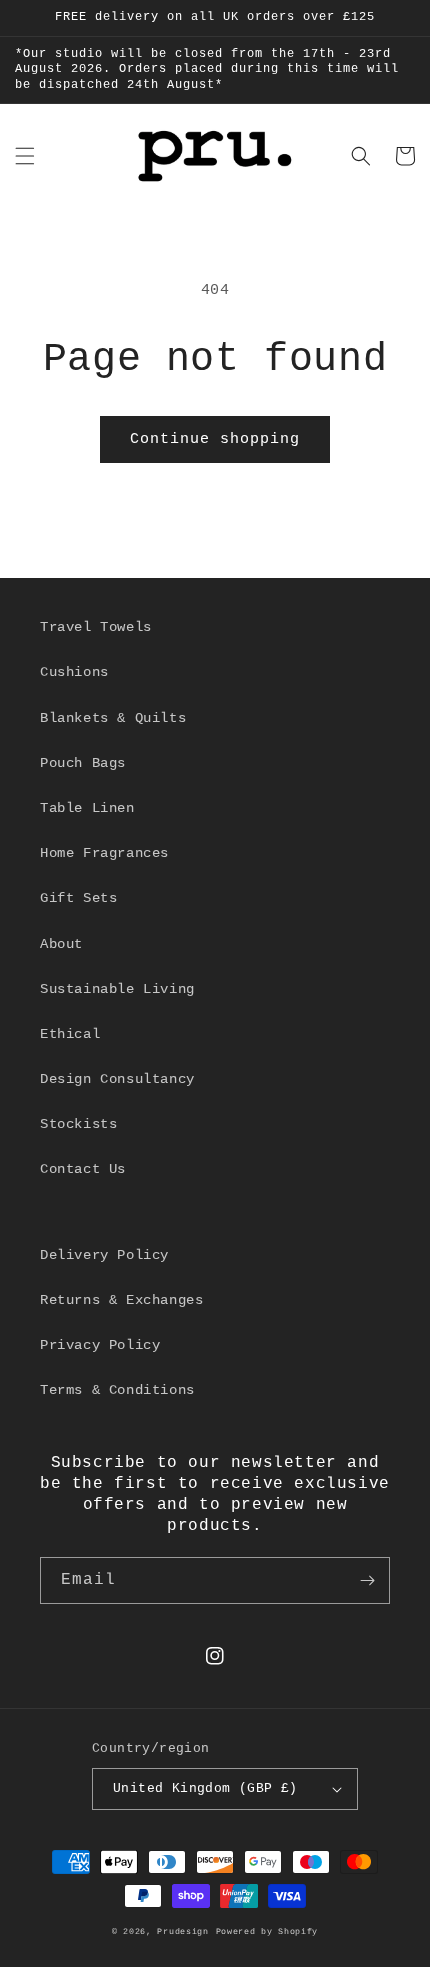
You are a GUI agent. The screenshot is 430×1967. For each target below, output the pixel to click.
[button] (25, 156)
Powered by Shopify (267, 1932)
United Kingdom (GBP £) (205, 1788)
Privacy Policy (100, 1345)
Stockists (78, 1124)
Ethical (70, 1034)
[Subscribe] (367, 1580)
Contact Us (83, 1169)
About (61, 944)
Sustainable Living (117, 989)
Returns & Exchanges (121, 1300)
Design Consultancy (117, 1079)
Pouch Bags (83, 763)
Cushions (74, 672)
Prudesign (182, 1932)
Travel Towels (96, 627)
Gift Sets (78, 898)
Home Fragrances (104, 853)
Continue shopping (215, 439)
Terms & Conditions (117, 1390)
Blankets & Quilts (113, 718)
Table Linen (87, 808)
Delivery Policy (104, 1255)
